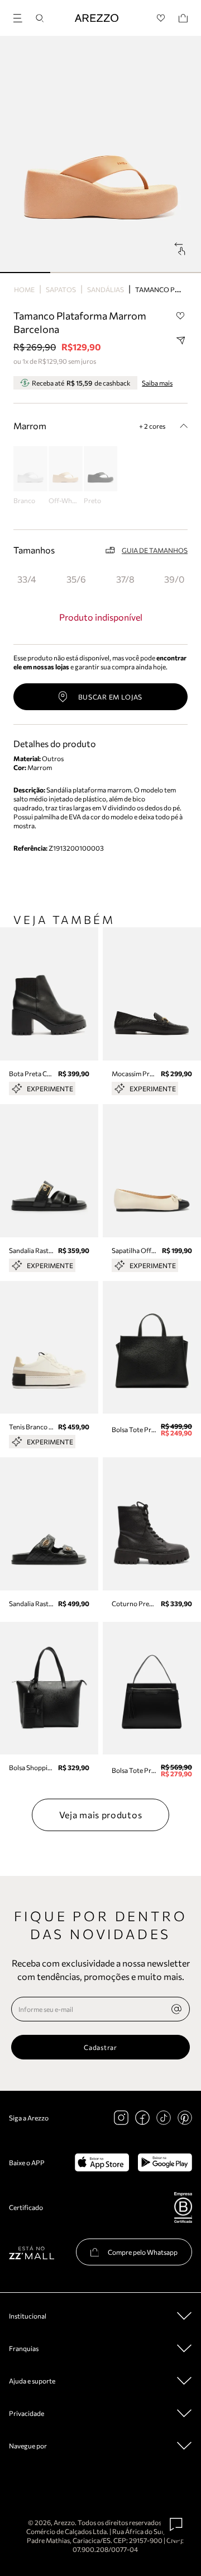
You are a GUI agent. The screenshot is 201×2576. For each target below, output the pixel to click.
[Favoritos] (161, 18)
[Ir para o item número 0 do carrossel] (25, 273)
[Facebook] (142, 2118)
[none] (176, 2009)
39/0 (174, 579)
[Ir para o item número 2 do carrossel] (126, 273)
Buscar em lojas (111, 697)
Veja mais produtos (101, 1815)
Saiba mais (157, 383)
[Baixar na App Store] (102, 2162)
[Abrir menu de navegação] (21, 17)
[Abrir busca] (40, 18)
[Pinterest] (185, 2118)
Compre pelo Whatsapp (143, 2252)
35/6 (76, 579)
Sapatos (61, 289)
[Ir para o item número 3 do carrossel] (176, 273)
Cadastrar (100, 2047)
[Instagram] (121, 2118)
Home (24, 289)
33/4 (27, 579)
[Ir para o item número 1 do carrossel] (75, 273)
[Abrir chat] (176, 2525)
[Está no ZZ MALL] (32, 2252)
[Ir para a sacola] (183, 18)
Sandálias (106, 289)
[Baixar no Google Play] (165, 2162)
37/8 (125, 579)
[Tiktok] (164, 2118)
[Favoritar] (180, 316)
